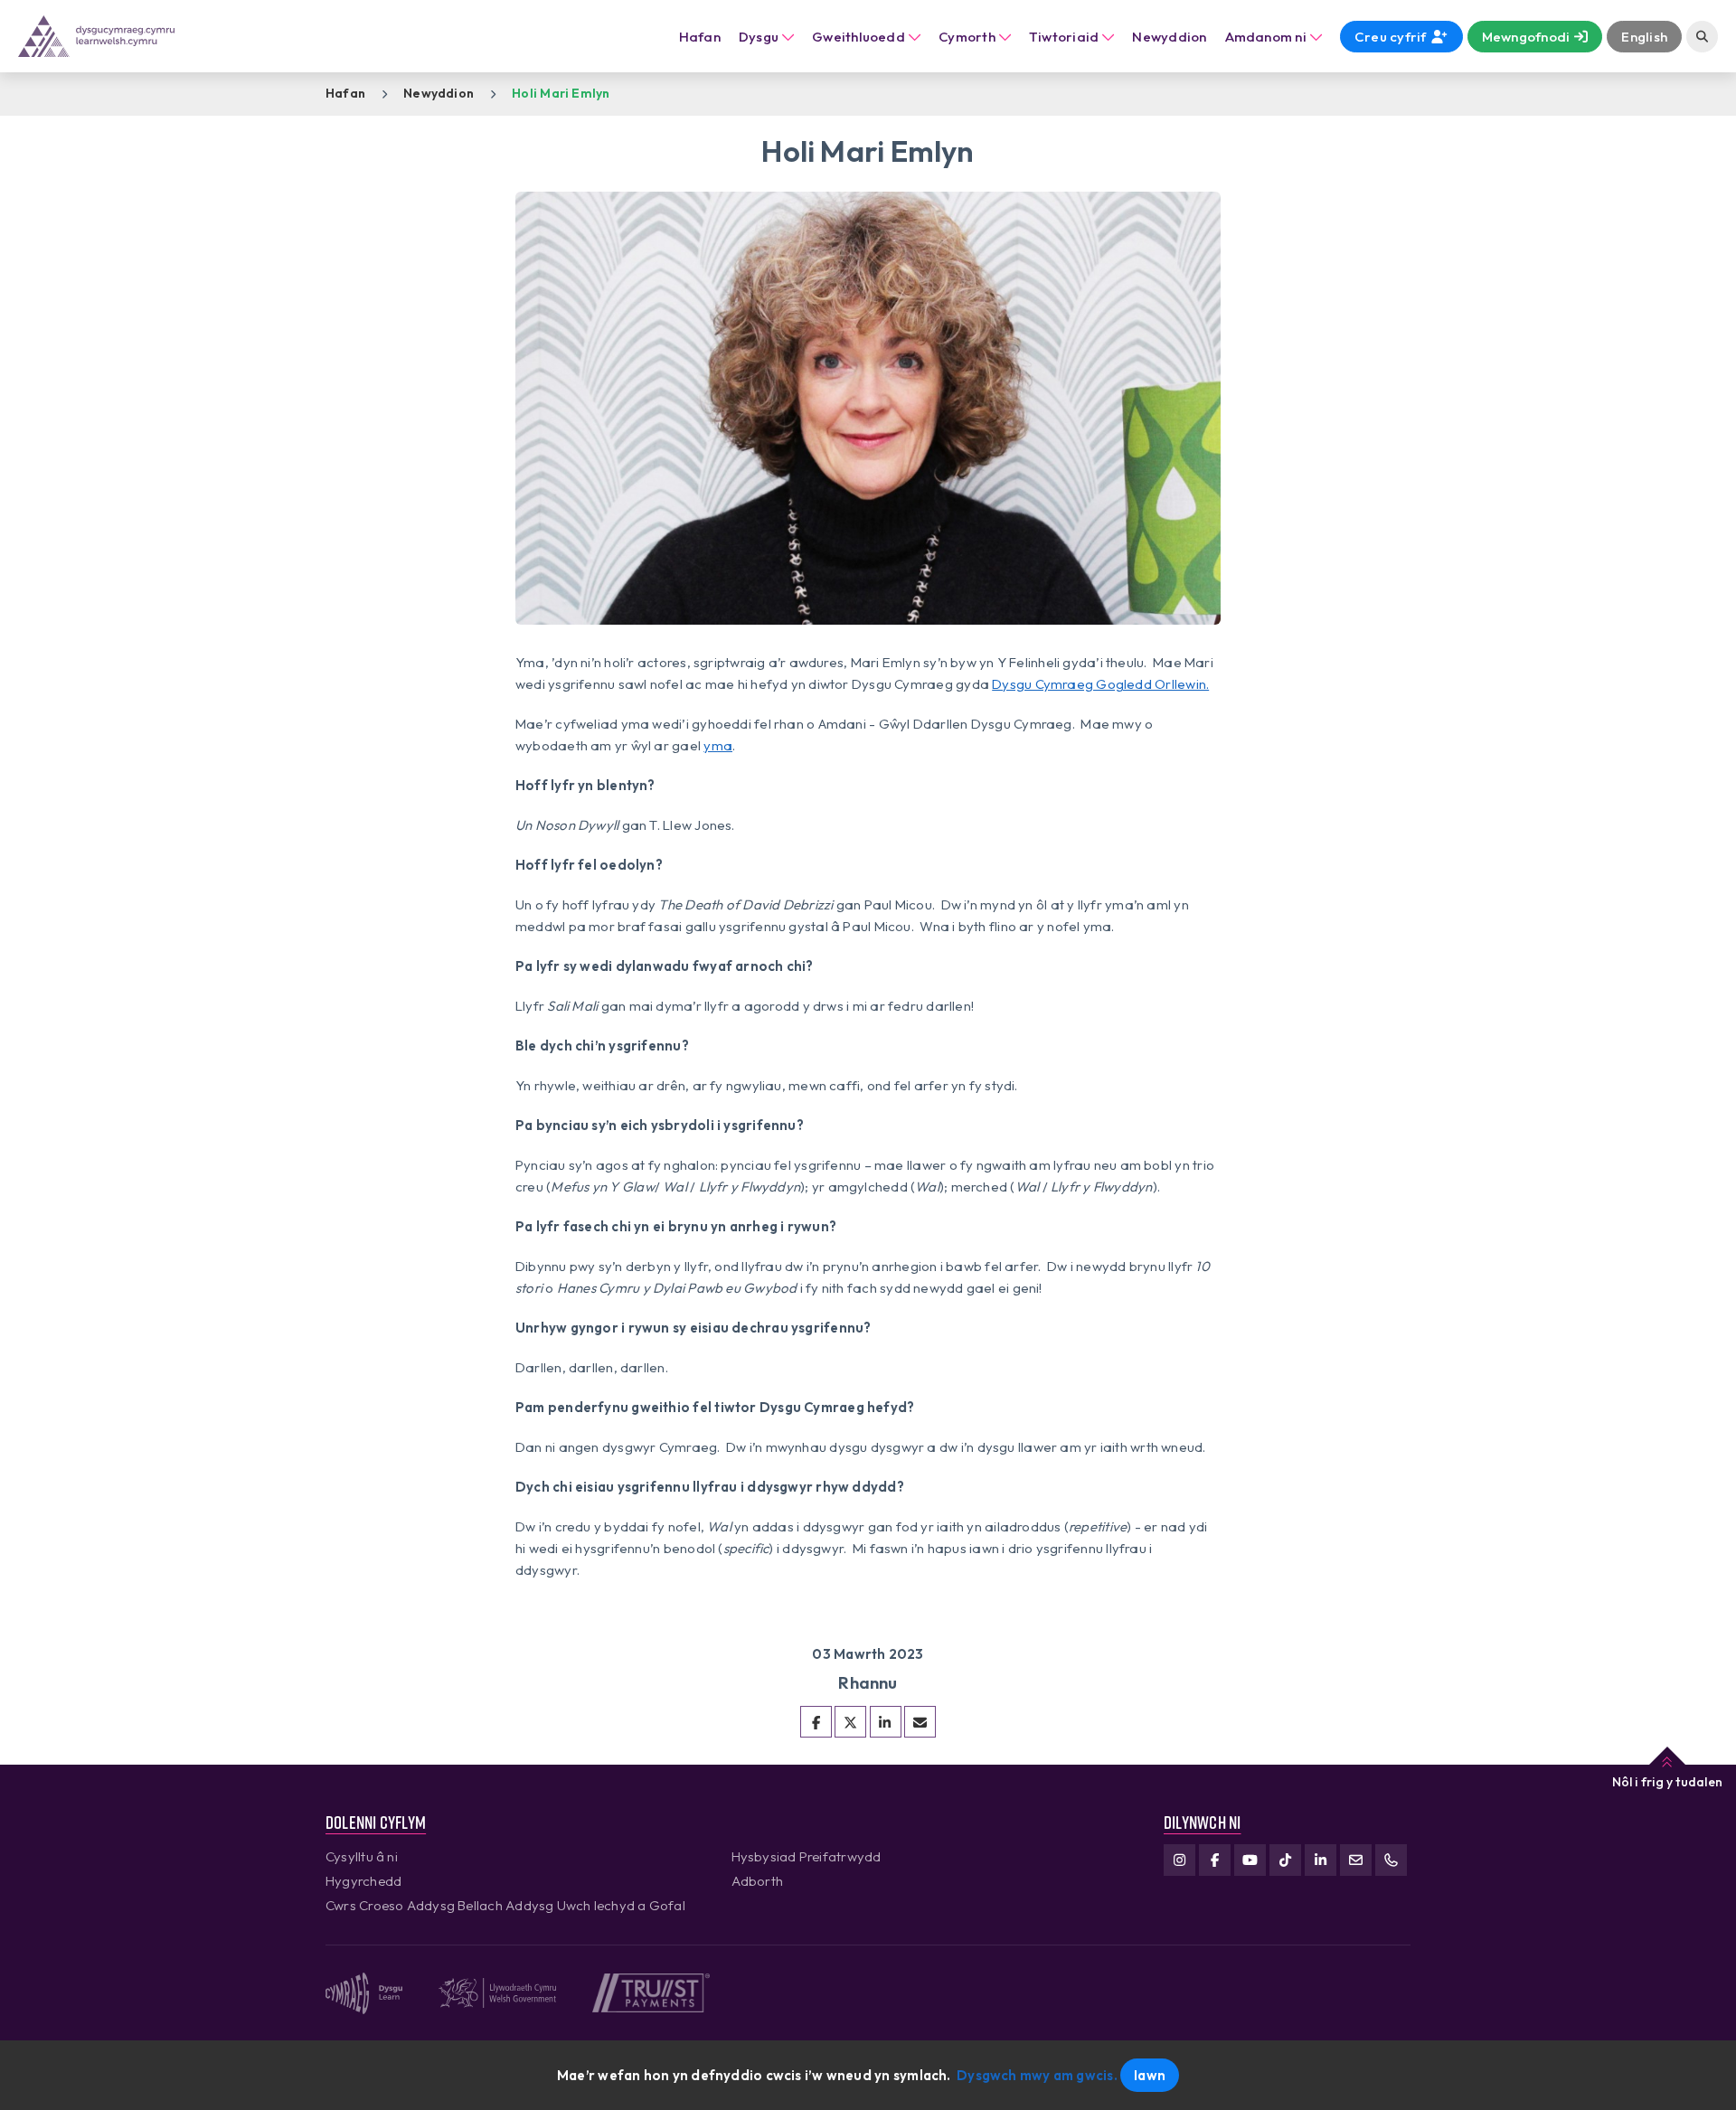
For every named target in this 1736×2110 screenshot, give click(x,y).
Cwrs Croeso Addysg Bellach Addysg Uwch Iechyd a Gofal (505, 1905)
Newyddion (439, 93)
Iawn (1150, 2075)
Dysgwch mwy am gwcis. (1037, 2075)
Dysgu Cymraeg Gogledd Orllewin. (1100, 684)
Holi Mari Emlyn (561, 93)
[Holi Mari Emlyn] (920, 1722)
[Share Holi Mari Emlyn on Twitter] (850, 1722)
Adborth (758, 1881)
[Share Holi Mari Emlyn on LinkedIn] (886, 1722)
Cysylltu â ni (362, 1856)
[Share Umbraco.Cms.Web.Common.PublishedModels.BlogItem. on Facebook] (816, 1722)
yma (718, 745)
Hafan (700, 37)
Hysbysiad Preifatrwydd (807, 1856)
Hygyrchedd (363, 1881)
